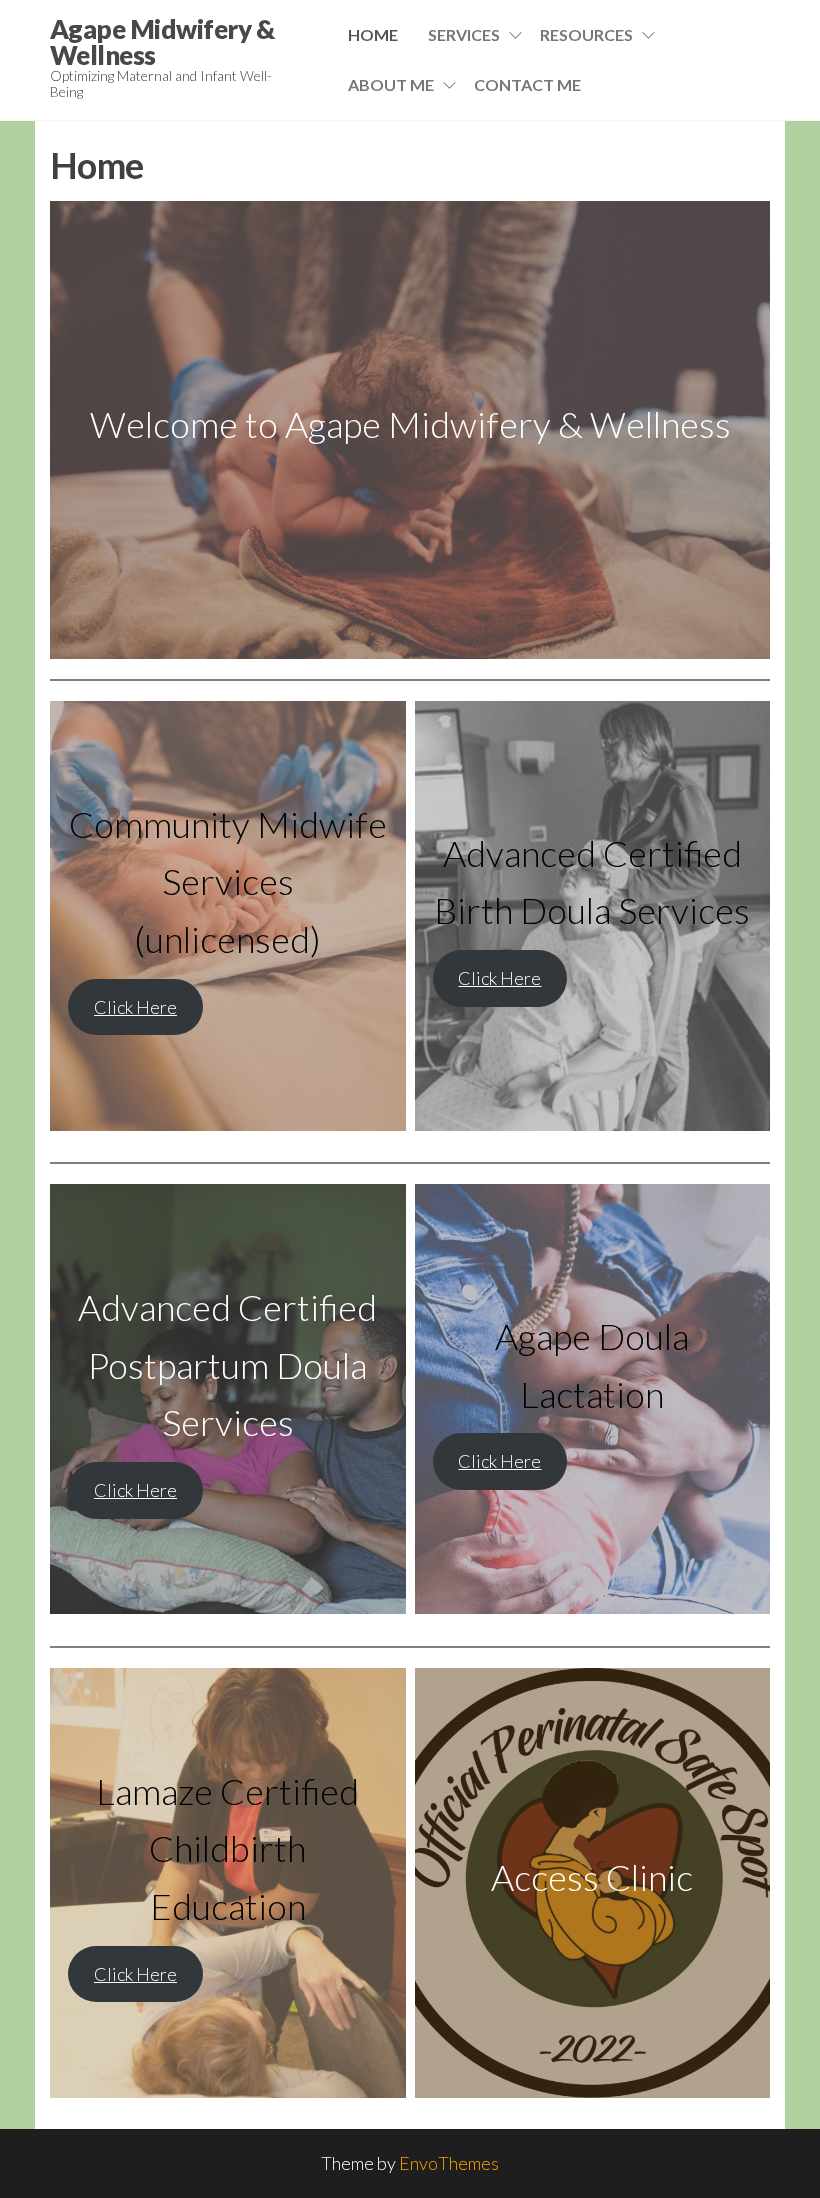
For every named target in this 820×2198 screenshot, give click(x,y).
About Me (391, 84)
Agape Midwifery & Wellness (162, 42)
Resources (586, 34)
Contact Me (527, 84)
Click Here (135, 1007)
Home (373, 34)
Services (464, 34)
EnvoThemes (449, 2163)
